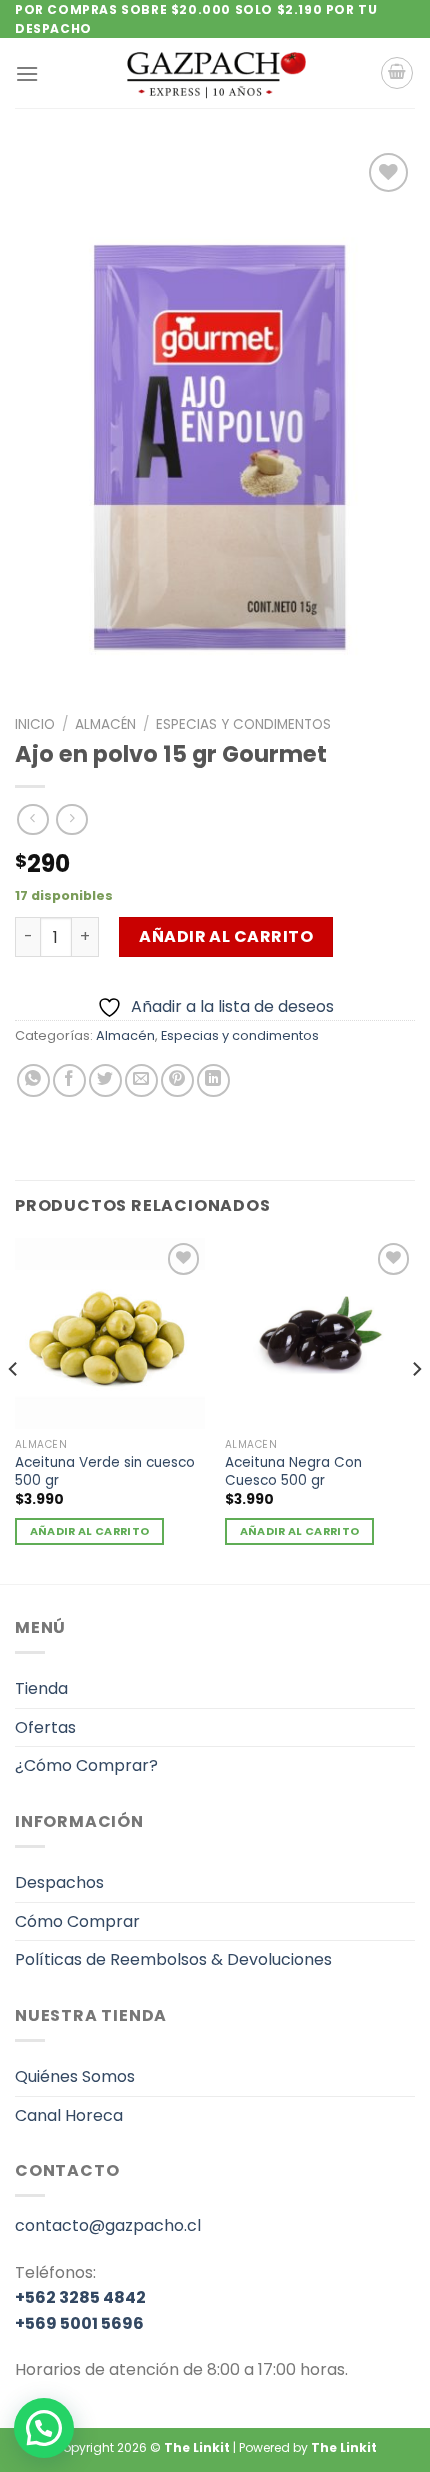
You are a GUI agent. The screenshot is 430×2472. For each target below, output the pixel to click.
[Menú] (27, 73)
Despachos (59, 1882)
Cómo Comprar (77, 1921)
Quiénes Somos (75, 2076)
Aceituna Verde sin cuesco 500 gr (105, 1471)
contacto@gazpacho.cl (108, 2225)
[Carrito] (397, 73)
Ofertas (45, 1727)
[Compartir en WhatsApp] (33, 1080)
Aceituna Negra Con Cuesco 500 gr (293, 1471)
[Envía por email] (141, 1080)
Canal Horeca (69, 2115)
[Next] (416, 1409)
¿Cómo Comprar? (86, 1765)
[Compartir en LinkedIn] (213, 1080)
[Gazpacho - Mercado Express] (215, 73)
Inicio (35, 724)
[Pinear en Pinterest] (177, 1080)
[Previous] (14, 1409)
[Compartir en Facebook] (69, 1080)
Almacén (105, 724)
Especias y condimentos (243, 724)
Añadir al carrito (226, 936)
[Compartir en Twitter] (105, 1080)
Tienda (41, 1688)
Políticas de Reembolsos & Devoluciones (173, 1959)
